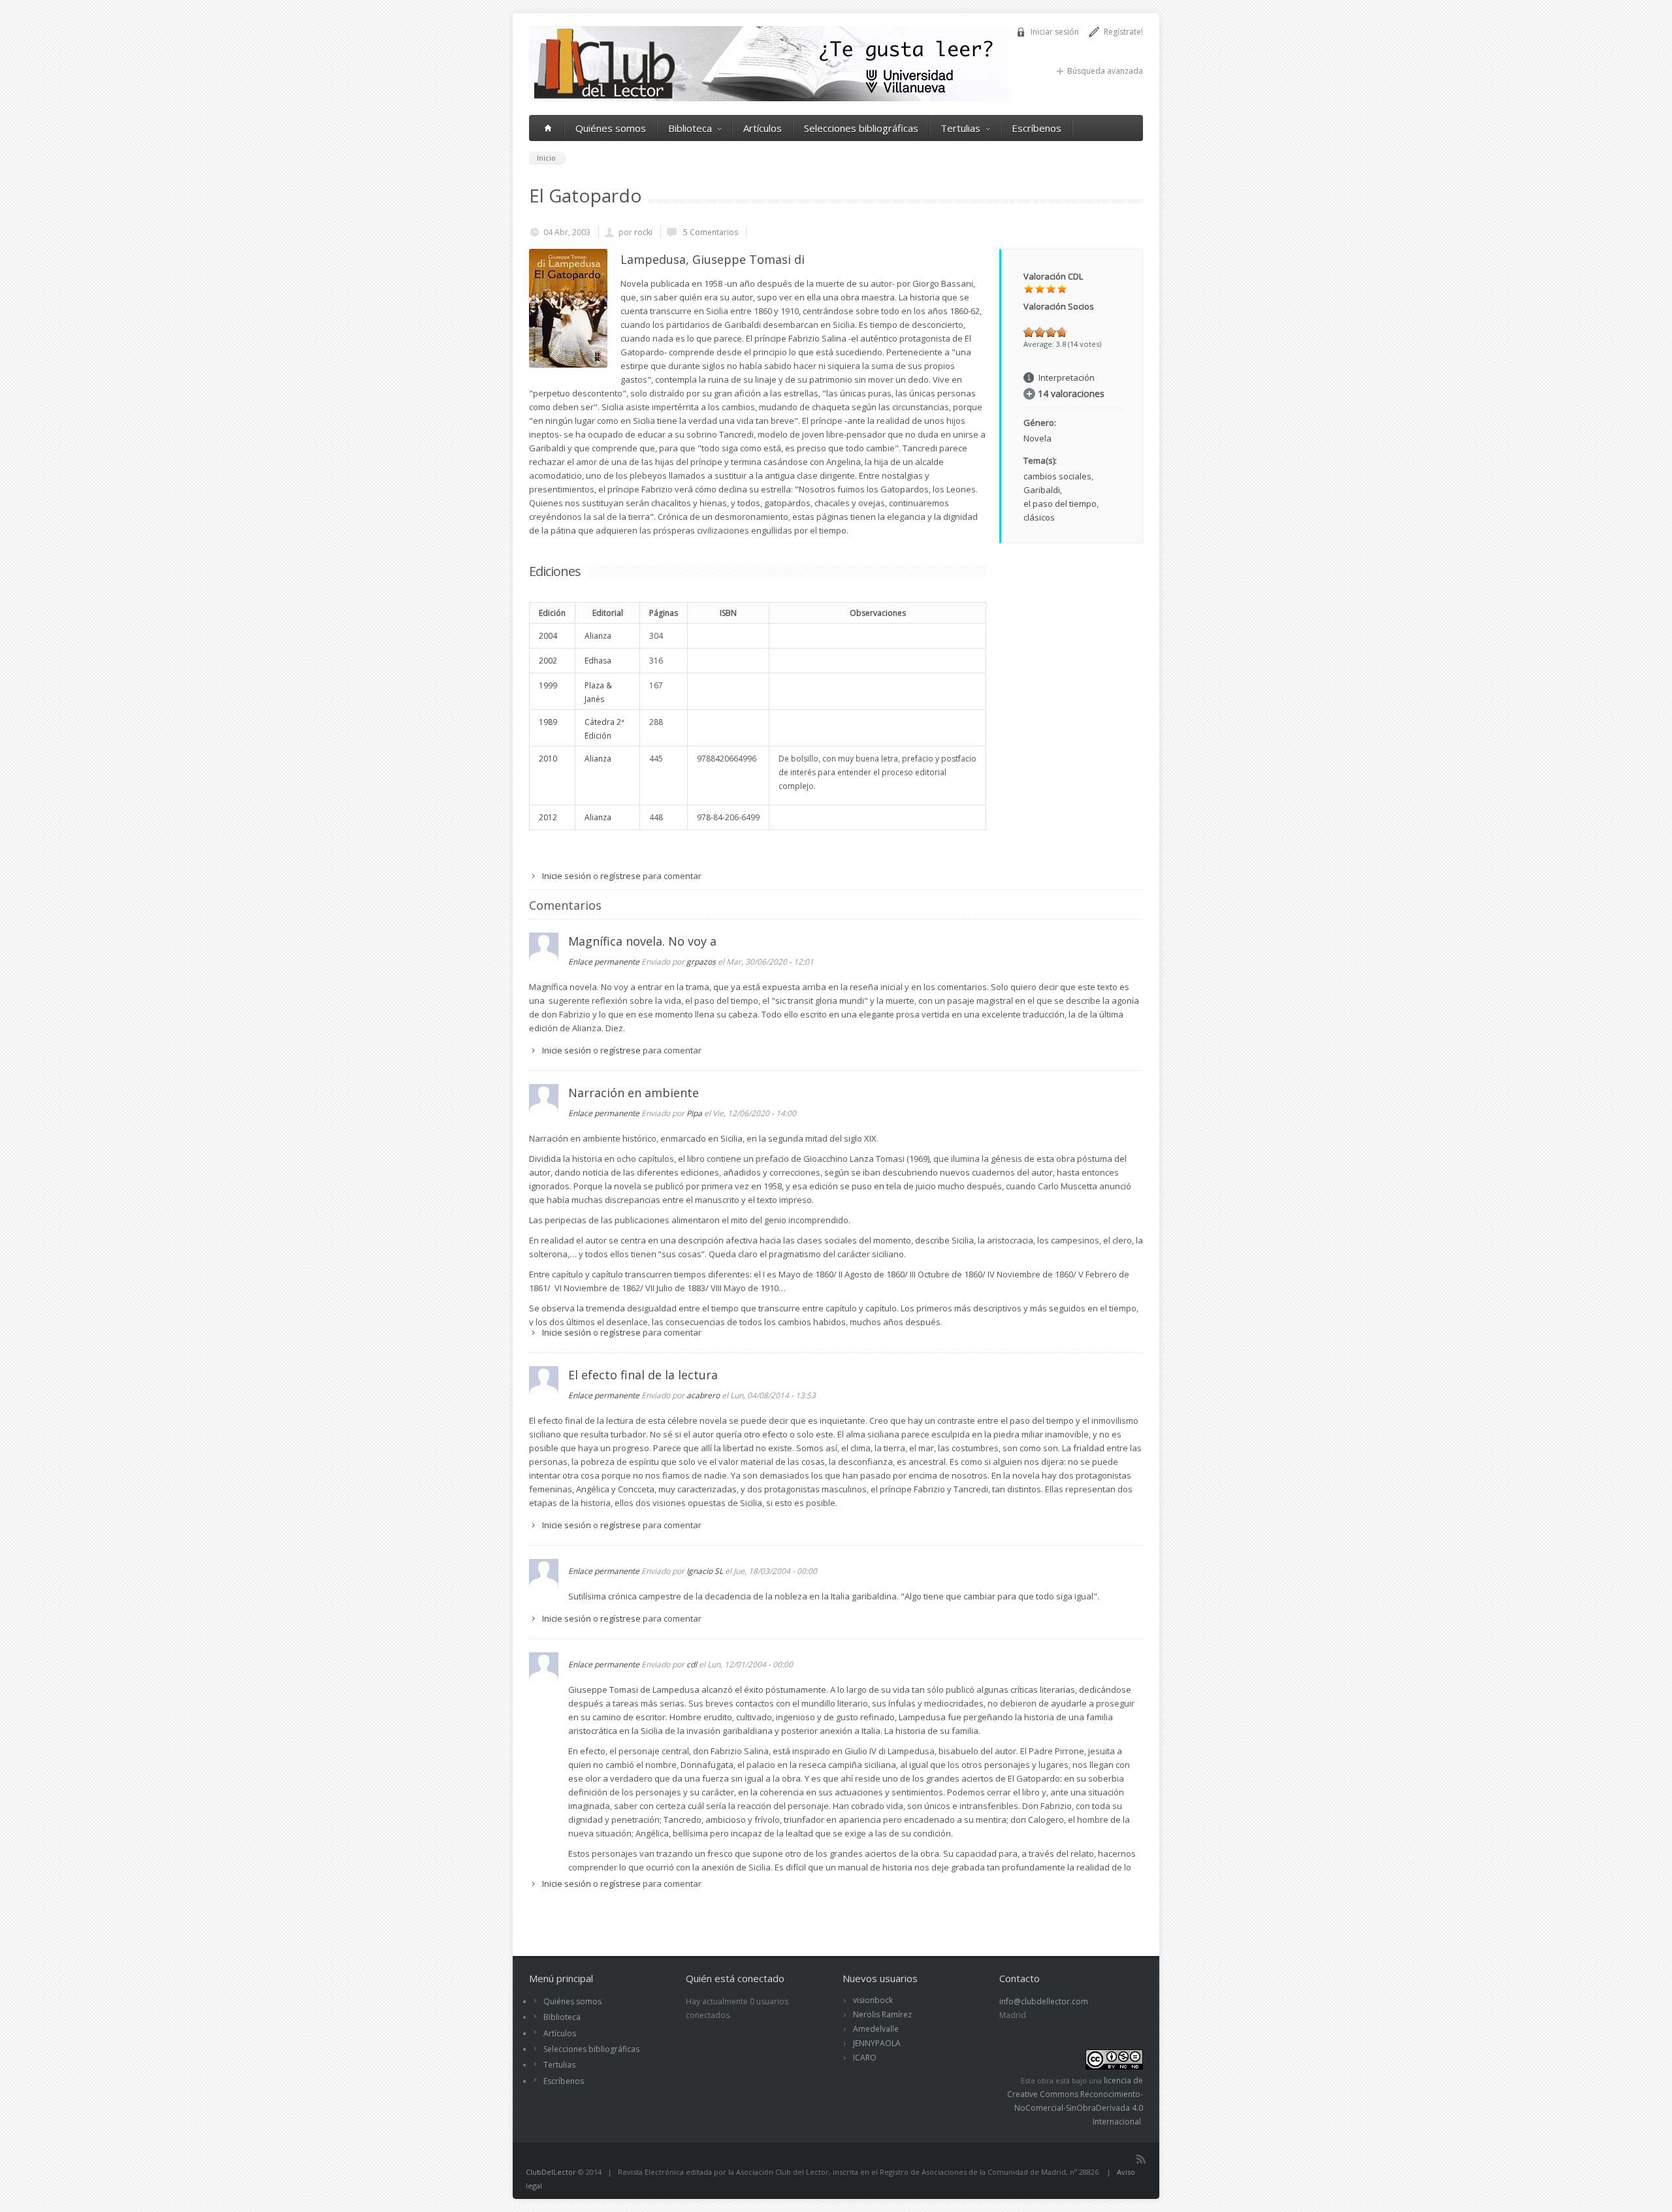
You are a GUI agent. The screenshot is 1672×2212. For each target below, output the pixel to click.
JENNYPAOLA (877, 2043)
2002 (548, 661)
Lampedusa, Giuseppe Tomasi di (713, 259)
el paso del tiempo (1060, 504)
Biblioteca (690, 128)
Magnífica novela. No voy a (642, 941)
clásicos (1039, 517)
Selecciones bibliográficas (861, 128)
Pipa (694, 1113)
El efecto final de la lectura (643, 1375)
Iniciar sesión (1055, 32)
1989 (548, 722)
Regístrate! (1123, 32)
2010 (548, 759)
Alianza (598, 636)
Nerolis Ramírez (882, 2014)
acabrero (703, 1395)
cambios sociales (1057, 476)
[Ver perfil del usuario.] (544, 959)
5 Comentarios (710, 232)
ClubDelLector (551, 2172)
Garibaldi (1042, 490)
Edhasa (598, 661)
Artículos (763, 128)
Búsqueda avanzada (1105, 71)
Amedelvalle (876, 2029)
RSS (1141, 2159)
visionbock (873, 2000)
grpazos (701, 962)
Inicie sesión (567, 876)
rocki (643, 232)
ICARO (865, 2058)
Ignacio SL (705, 1571)
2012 (548, 817)
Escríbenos (1037, 128)
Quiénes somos (611, 128)
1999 (548, 685)
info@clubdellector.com (1044, 2001)
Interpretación (1067, 377)
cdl (692, 1664)
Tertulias (960, 128)
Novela (1037, 438)
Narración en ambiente (634, 1093)
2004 (548, 636)
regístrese (620, 876)
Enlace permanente (604, 962)
